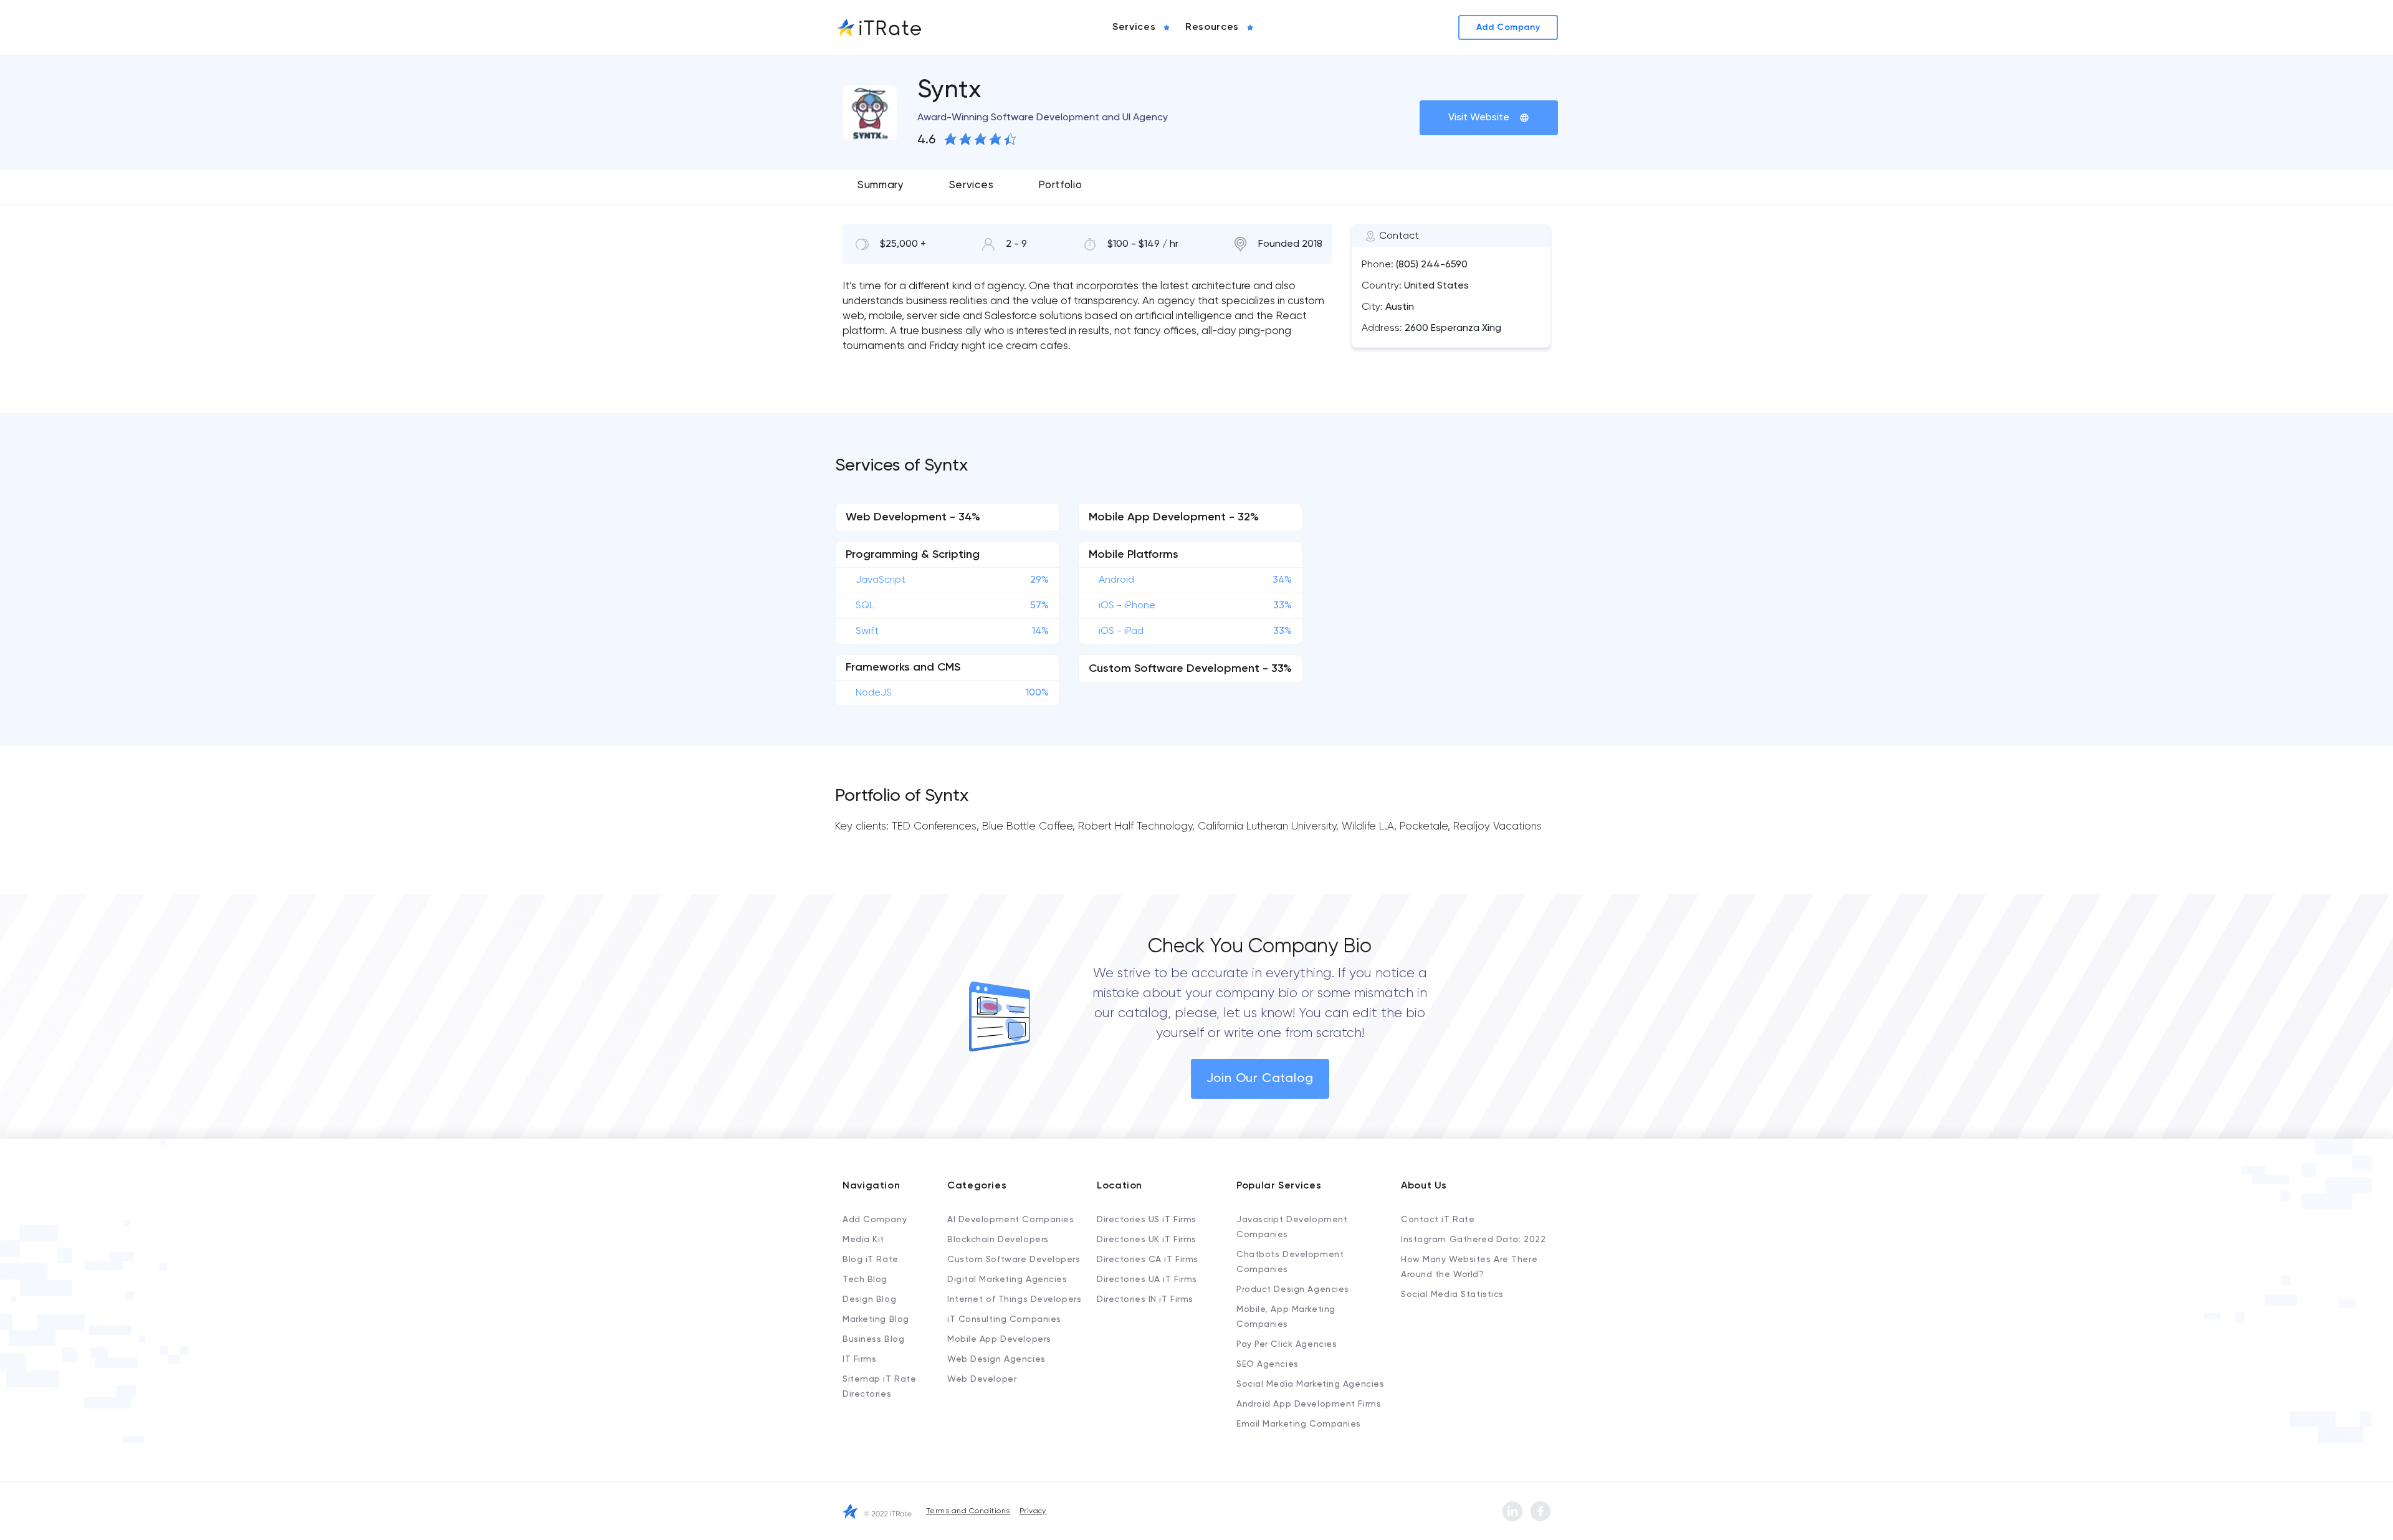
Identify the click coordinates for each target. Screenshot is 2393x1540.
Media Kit (863, 1240)
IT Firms (859, 1359)
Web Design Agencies (996, 1359)
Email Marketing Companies (1299, 1424)
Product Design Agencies (1293, 1289)
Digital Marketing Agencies (1007, 1279)
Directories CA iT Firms (1148, 1260)
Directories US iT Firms (1147, 1220)
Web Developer (982, 1379)
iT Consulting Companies (1004, 1319)
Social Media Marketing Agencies (1310, 1384)
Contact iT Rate (1438, 1220)
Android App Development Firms (1309, 1404)
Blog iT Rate (871, 1260)
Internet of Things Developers (1014, 1299)
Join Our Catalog (1260, 1079)
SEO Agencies (1268, 1364)
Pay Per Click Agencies (1287, 1344)
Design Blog (869, 1299)
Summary (881, 185)
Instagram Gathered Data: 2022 (1473, 1240)
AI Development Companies (1010, 1220)
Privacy (1033, 1511)
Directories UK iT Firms (1147, 1240)
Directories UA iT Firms (1147, 1279)
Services (971, 185)
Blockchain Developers (998, 1240)
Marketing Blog (876, 1319)
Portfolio (1060, 185)
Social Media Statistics (1452, 1294)
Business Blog (873, 1339)
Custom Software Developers (1014, 1260)
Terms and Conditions (968, 1511)
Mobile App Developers (999, 1339)
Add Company (875, 1220)
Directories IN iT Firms (1145, 1299)
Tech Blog (865, 1279)
